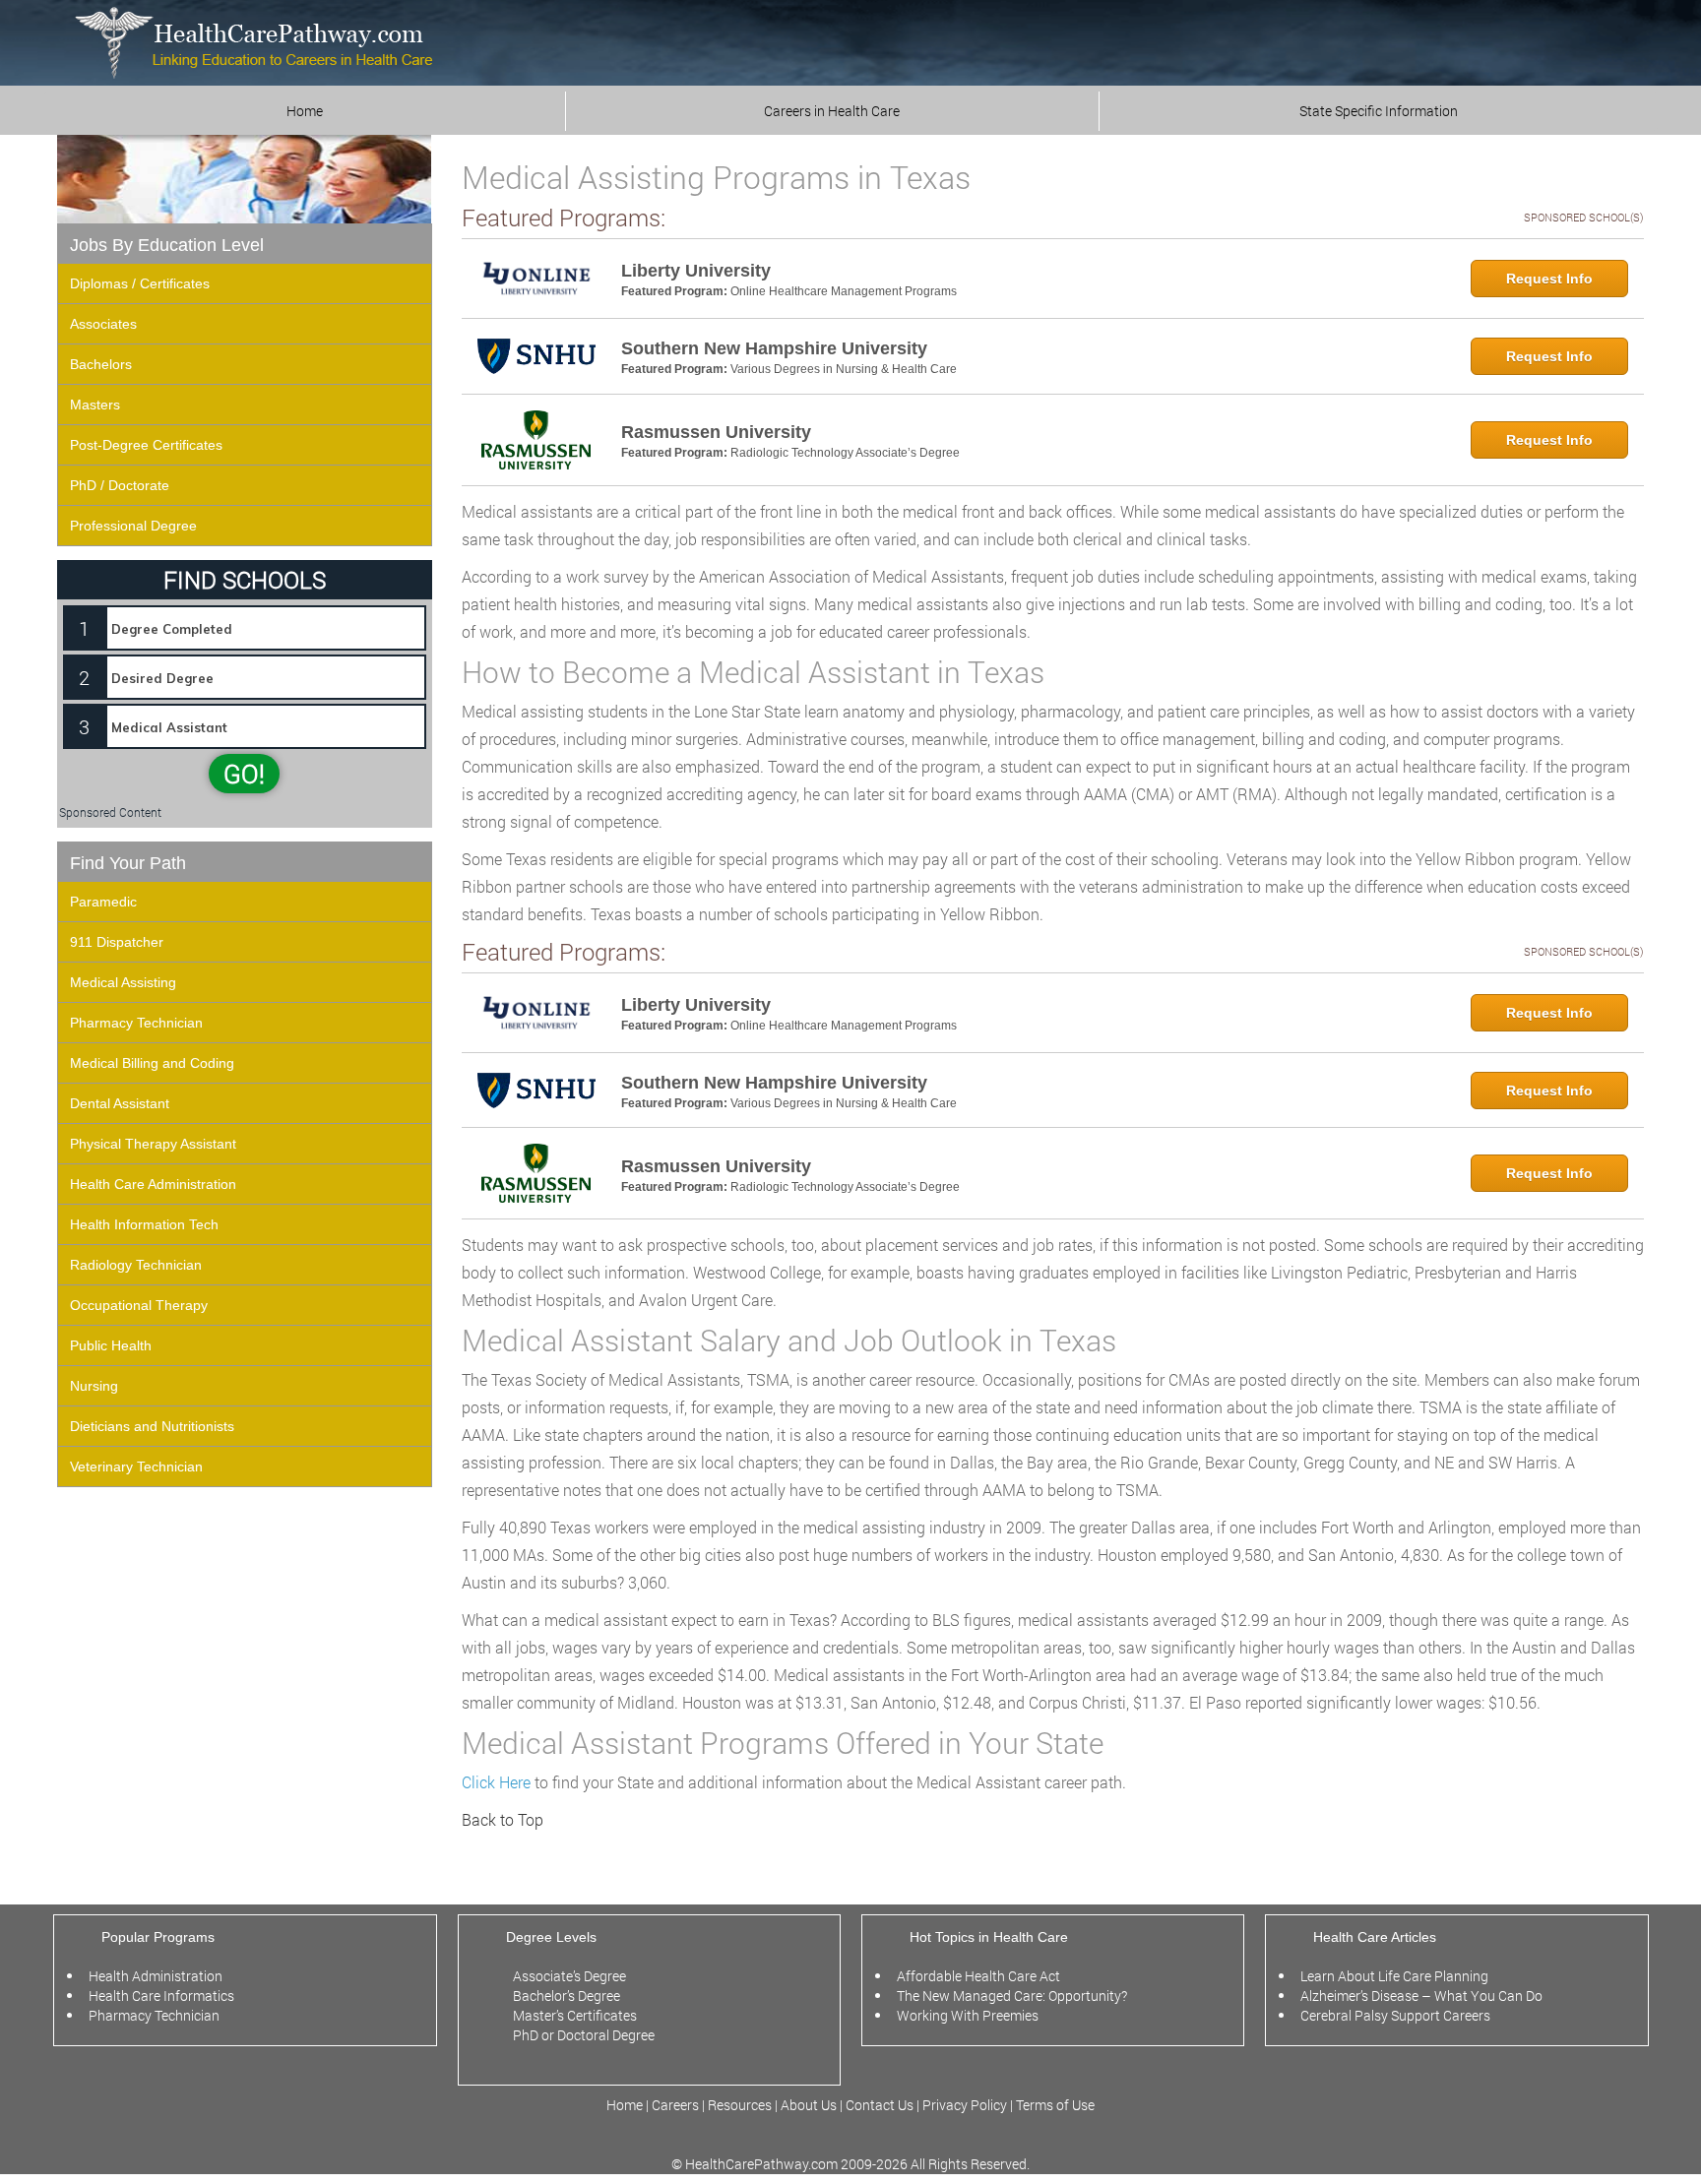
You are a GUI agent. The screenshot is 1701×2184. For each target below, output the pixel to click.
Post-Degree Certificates (146, 445)
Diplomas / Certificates (140, 283)
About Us (809, 2105)
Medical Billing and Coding (152, 1063)
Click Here (496, 1782)
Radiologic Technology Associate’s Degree (845, 453)
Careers (675, 2105)
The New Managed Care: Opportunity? (1012, 1996)
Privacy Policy (965, 2105)
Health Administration (156, 1976)
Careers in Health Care (832, 111)
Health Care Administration (153, 1184)
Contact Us (880, 2105)
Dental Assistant (120, 1103)
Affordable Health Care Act (978, 1976)
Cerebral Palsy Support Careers (1395, 2015)
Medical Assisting (123, 982)
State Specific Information (1379, 111)
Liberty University (696, 271)
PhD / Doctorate (120, 485)
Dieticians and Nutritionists (152, 1426)
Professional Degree (133, 526)
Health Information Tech (144, 1224)
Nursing (94, 1386)
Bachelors (101, 364)
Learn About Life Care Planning (1394, 1976)
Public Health (111, 1345)
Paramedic (103, 902)
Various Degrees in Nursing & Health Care (844, 369)
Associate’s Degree (569, 1976)
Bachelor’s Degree (567, 1996)
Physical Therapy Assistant (153, 1144)
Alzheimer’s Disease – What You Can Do (1421, 1996)
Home (305, 111)
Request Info (1549, 279)
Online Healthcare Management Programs (844, 291)
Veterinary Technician (136, 1466)
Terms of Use (1055, 2105)
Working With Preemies (968, 2015)
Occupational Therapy (139, 1305)
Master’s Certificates (575, 2015)
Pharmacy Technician (136, 1023)
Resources (741, 2105)
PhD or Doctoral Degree (584, 2035)
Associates (103, 324)
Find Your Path (128, 863)
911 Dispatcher (117, 942)
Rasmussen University (716, 432)
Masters (95, 405)
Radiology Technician (136, 1265)
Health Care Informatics (161, 1996)
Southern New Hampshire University (774, 348)
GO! (244, 774)
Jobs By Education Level (167, 245)
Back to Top (503, 1819)
